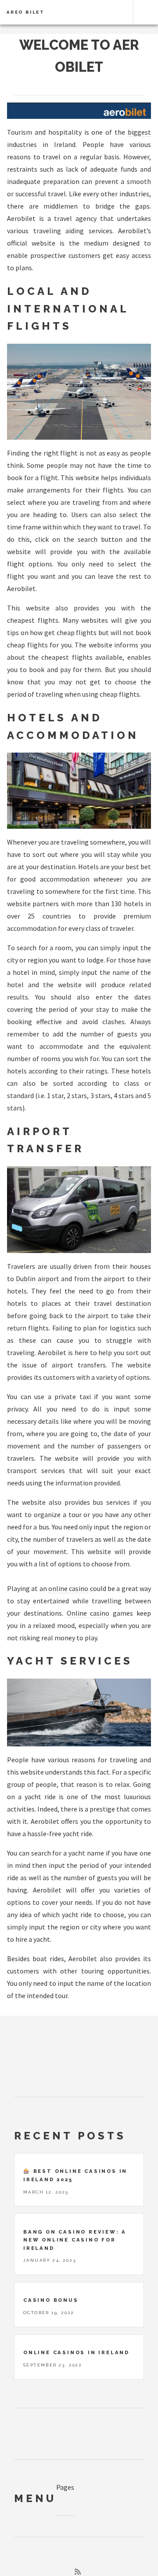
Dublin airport (37, 1279)
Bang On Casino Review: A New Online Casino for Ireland (75, 2240)
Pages (65, 2487)
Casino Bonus (51, 2300)
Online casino (88, 1613)
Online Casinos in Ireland (76, 2352)
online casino (68, 1588)
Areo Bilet (26, 12)
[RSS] (78, 2572)
